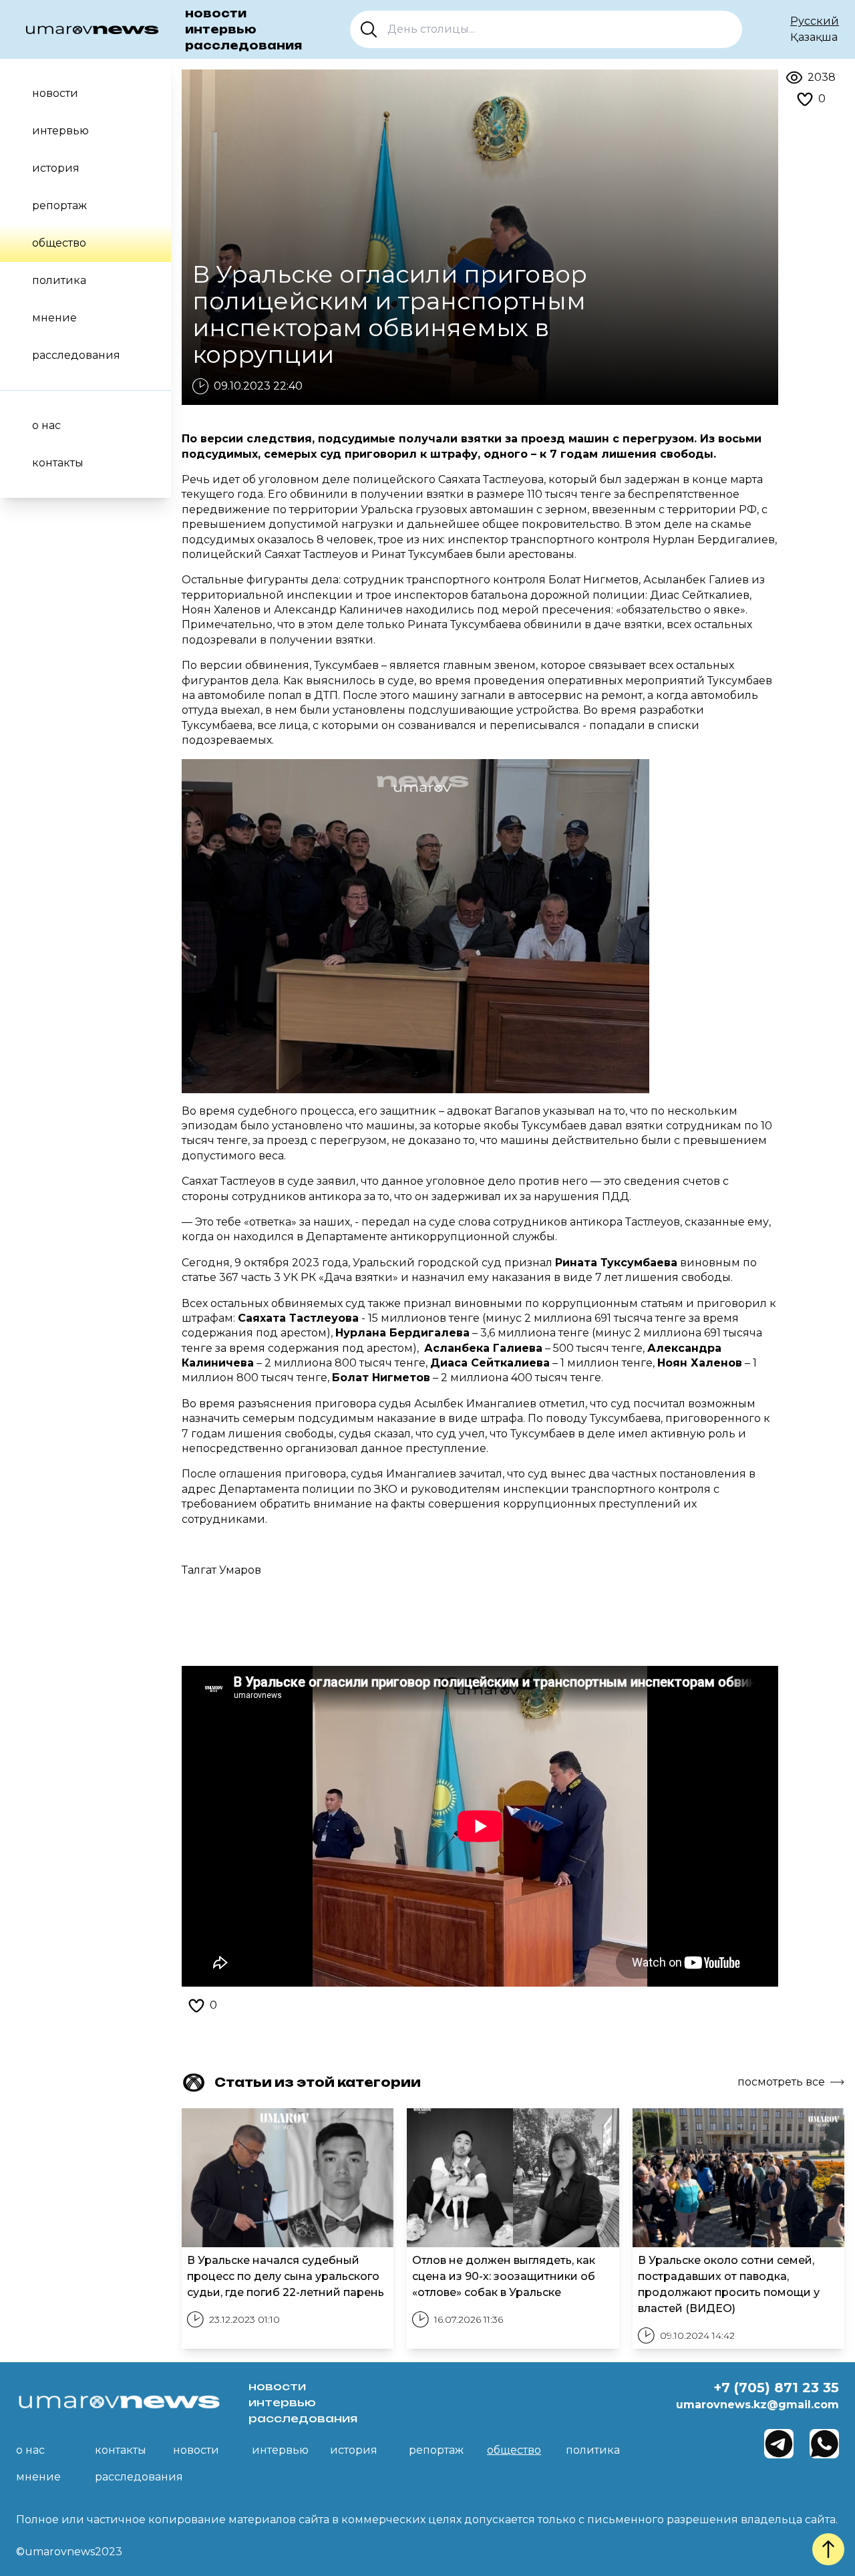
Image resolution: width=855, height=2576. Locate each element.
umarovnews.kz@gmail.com (757, 2405)
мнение (54, 318)
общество (59, 243)
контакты (58, 463)
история (56, 168)
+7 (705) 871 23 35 (776, 2388)
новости (216, 13)
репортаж (59, 205)
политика (59, 280)
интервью (221, 29)
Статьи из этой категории (318, 2082)
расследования (243, 45)
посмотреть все (781, 2082)
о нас (46, 425)
